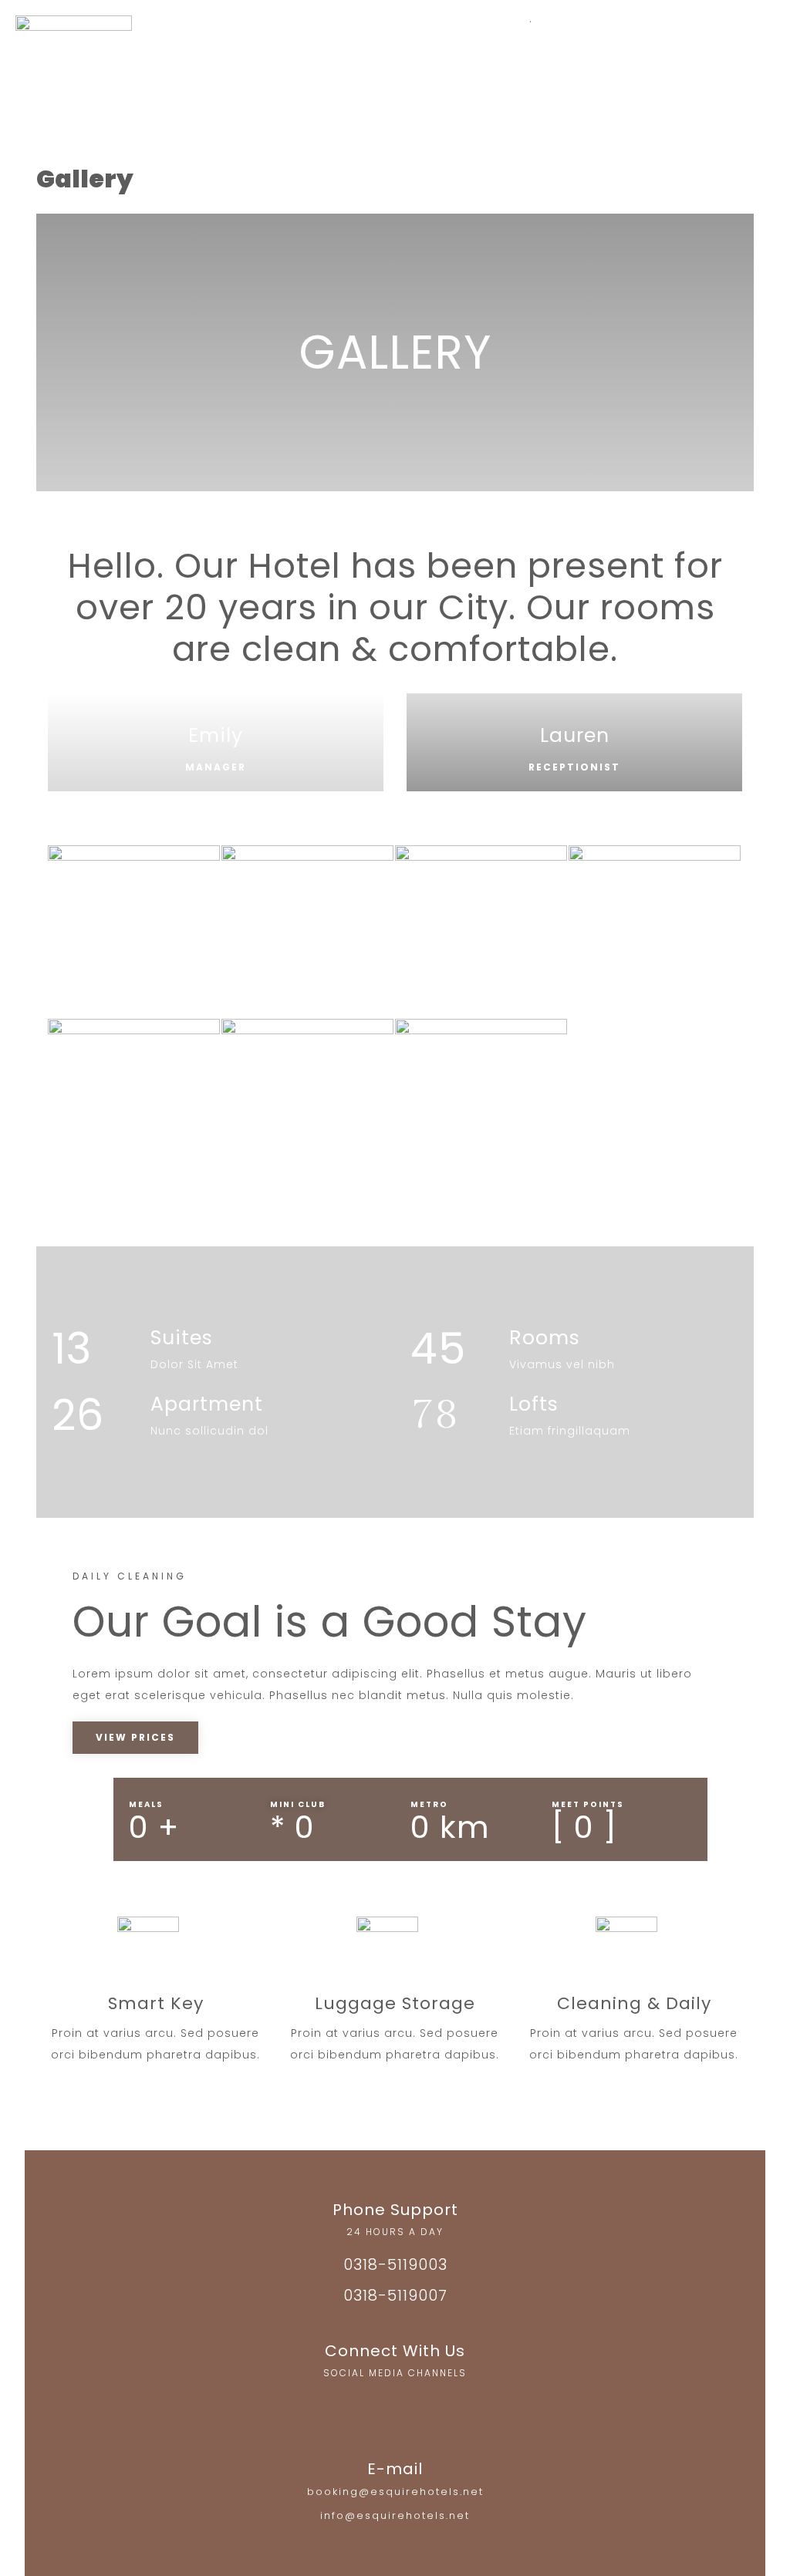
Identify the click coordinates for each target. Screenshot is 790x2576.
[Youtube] (426, 2406)
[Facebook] (395, 2406)
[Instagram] (364, 2406)
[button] (294, 75)
